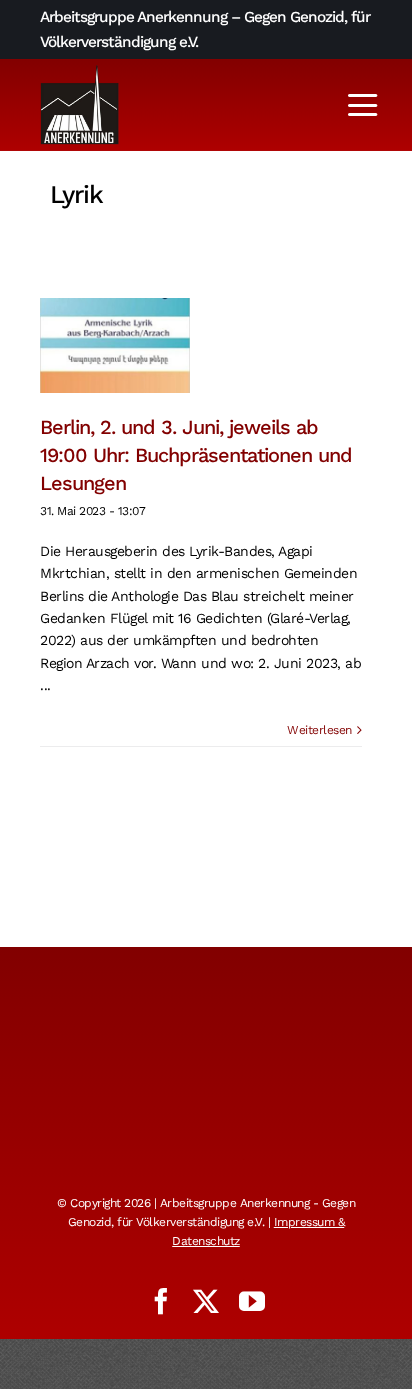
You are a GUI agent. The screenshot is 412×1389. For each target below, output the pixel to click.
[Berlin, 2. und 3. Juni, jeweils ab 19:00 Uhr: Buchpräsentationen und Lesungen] (115, 345)
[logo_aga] (80, 71)
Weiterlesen (319, 730)
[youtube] (252, 1301)
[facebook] (161, 1301)
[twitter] (206, 1301)
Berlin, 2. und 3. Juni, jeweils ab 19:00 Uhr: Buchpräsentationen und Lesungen (196, 455)
